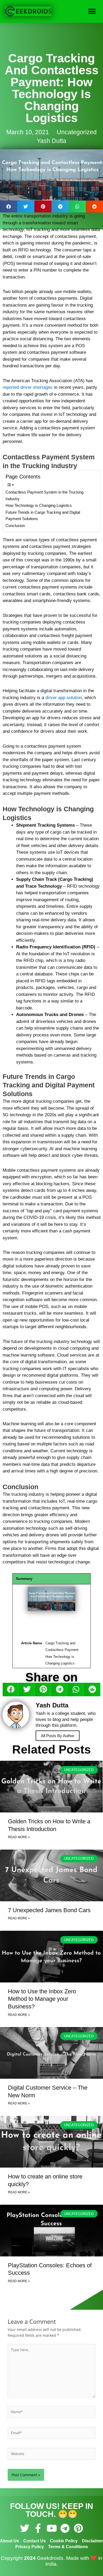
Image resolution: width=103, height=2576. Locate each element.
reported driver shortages (28, 387)
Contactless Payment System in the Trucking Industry (45, 495)
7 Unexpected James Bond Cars (49, 1910)
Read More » (19, 1837)
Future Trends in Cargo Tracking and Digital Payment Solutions (43, 516)
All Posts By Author (58, 1736)
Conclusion (15, 526)
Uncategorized (77, 132)
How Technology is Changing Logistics (39, 505)
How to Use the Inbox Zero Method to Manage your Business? (42, 1999)
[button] (92, 11)
